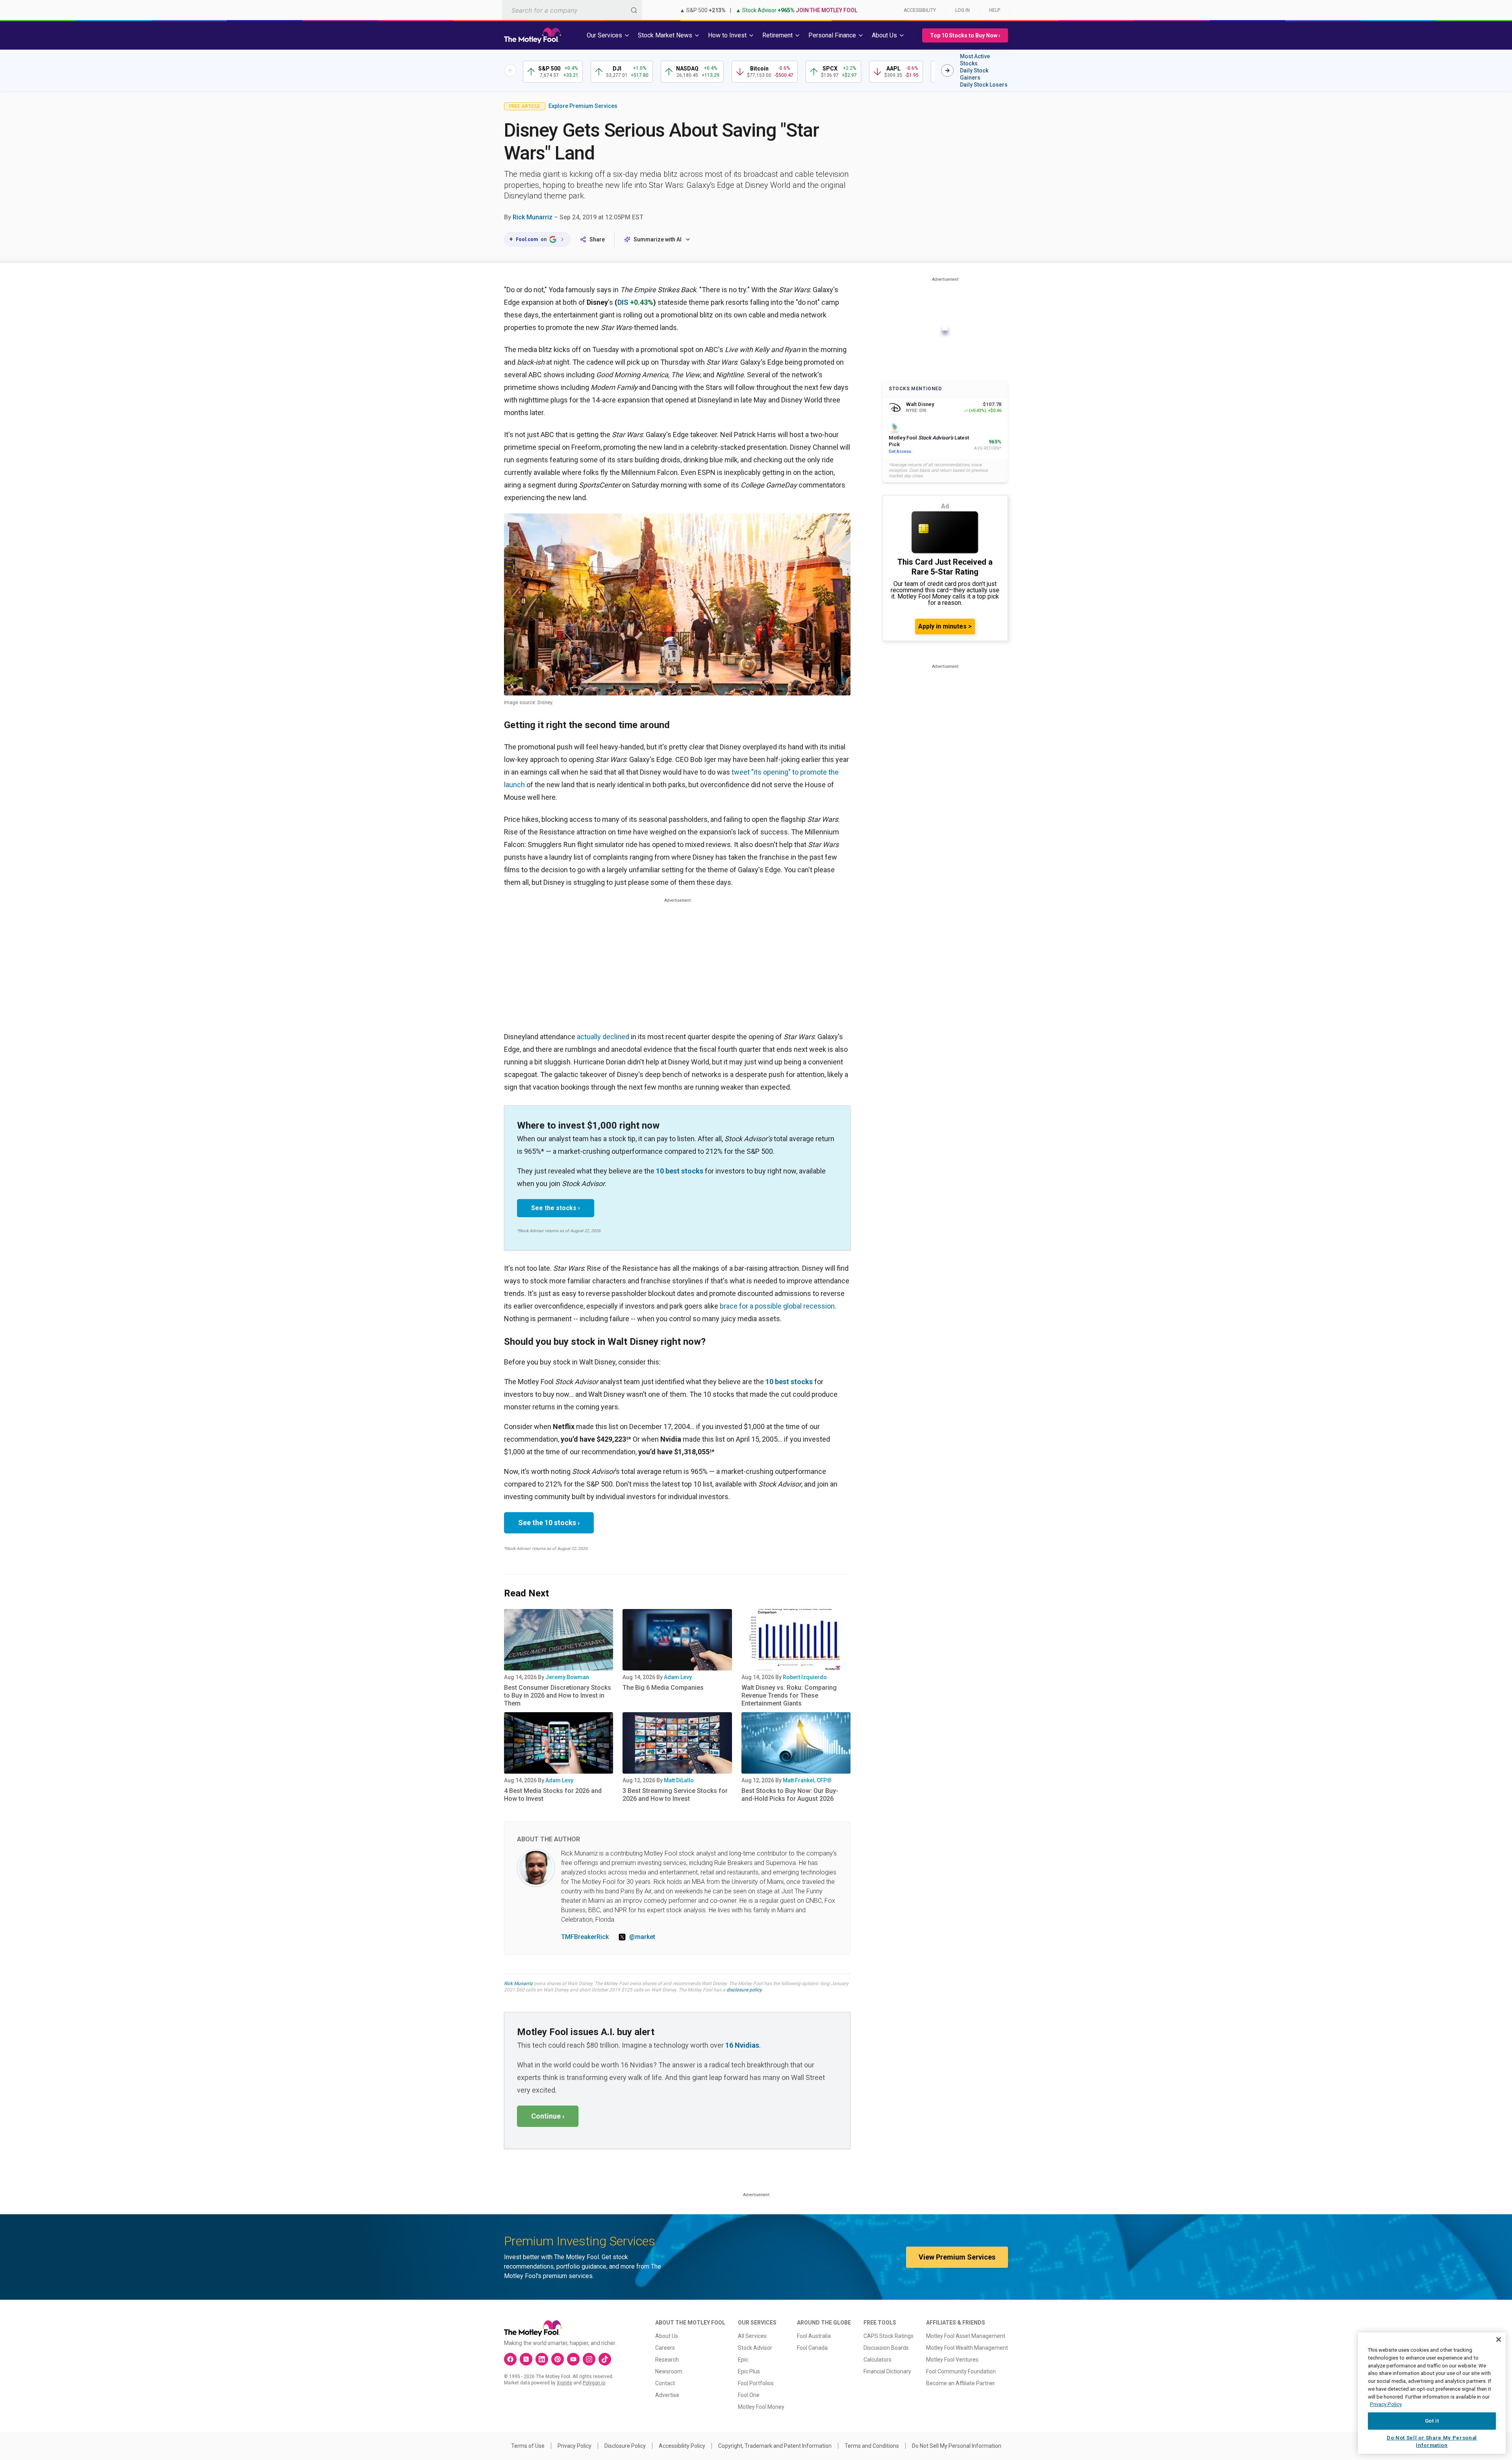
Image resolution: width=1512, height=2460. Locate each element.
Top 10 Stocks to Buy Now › (965, 35)
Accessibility (920, 10)
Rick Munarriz (533, 217)
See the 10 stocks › (549, 1523)
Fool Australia (814, 2336)
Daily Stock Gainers (974, 74)
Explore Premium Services (583, 106)
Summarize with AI (658, 239)
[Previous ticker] (510, 70)
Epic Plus (749, 2371)
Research (667, 2360)
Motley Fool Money (761, 2407)
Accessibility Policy (682, 2446)
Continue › (548, 2116)
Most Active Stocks (975, 60)
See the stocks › (556, 1208)
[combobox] (572, 10)
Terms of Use (528, 2446)
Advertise (667, 2395)
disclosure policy (744, 1990)
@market (642, 1937)
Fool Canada (812, 2348)
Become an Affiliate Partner (961, 2383)
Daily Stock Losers (984, 85)
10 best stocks (680, 1171)
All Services (752, 2336)
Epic (743, 2360)
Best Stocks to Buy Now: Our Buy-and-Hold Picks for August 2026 (790, 1795)
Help (995, 10)
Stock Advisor (755, 2348)
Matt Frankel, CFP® (807, 1780)
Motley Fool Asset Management (966, 2336)
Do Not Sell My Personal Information (957, 2446)
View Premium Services (957, 2257)
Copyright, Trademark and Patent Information (775, 2446)
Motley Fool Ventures (952, 2360)
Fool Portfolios (756, 2383)
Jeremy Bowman (567, 1677)
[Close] (1499, 2340)
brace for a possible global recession (777, 1306)
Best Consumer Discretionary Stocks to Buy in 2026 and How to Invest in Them (558, 1695)
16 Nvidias (742, 2045)
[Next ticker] (947, 70)
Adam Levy (678, 1677)
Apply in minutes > (945, 626)
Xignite (564, 2383)
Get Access (900, 451)
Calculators (877, 2360)
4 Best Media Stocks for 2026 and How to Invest (553, 1795)
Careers (665, 2348)
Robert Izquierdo (805, 1677)
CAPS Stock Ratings (888, 2336)
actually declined (603, 1037)
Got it (1432, 2421)
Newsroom (669, 2371)
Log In (963, 10)
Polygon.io (594, 2383)
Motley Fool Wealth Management (967, 2348)
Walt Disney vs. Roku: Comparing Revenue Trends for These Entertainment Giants (789, 1695)
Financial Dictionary (887, 2371)
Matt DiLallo (679, 1780)
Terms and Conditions (872, 2446)
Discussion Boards (886, 2348)
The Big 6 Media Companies (663, 1688)
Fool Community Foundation (961, 2371)
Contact (665, 2383)
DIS (623, 302)
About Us (667, 2336)
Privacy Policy (574, 2446)
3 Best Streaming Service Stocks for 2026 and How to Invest (675, 1795)
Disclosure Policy (625, 2446)
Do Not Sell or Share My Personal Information (1432, 2441)
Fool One (749, 2395)
